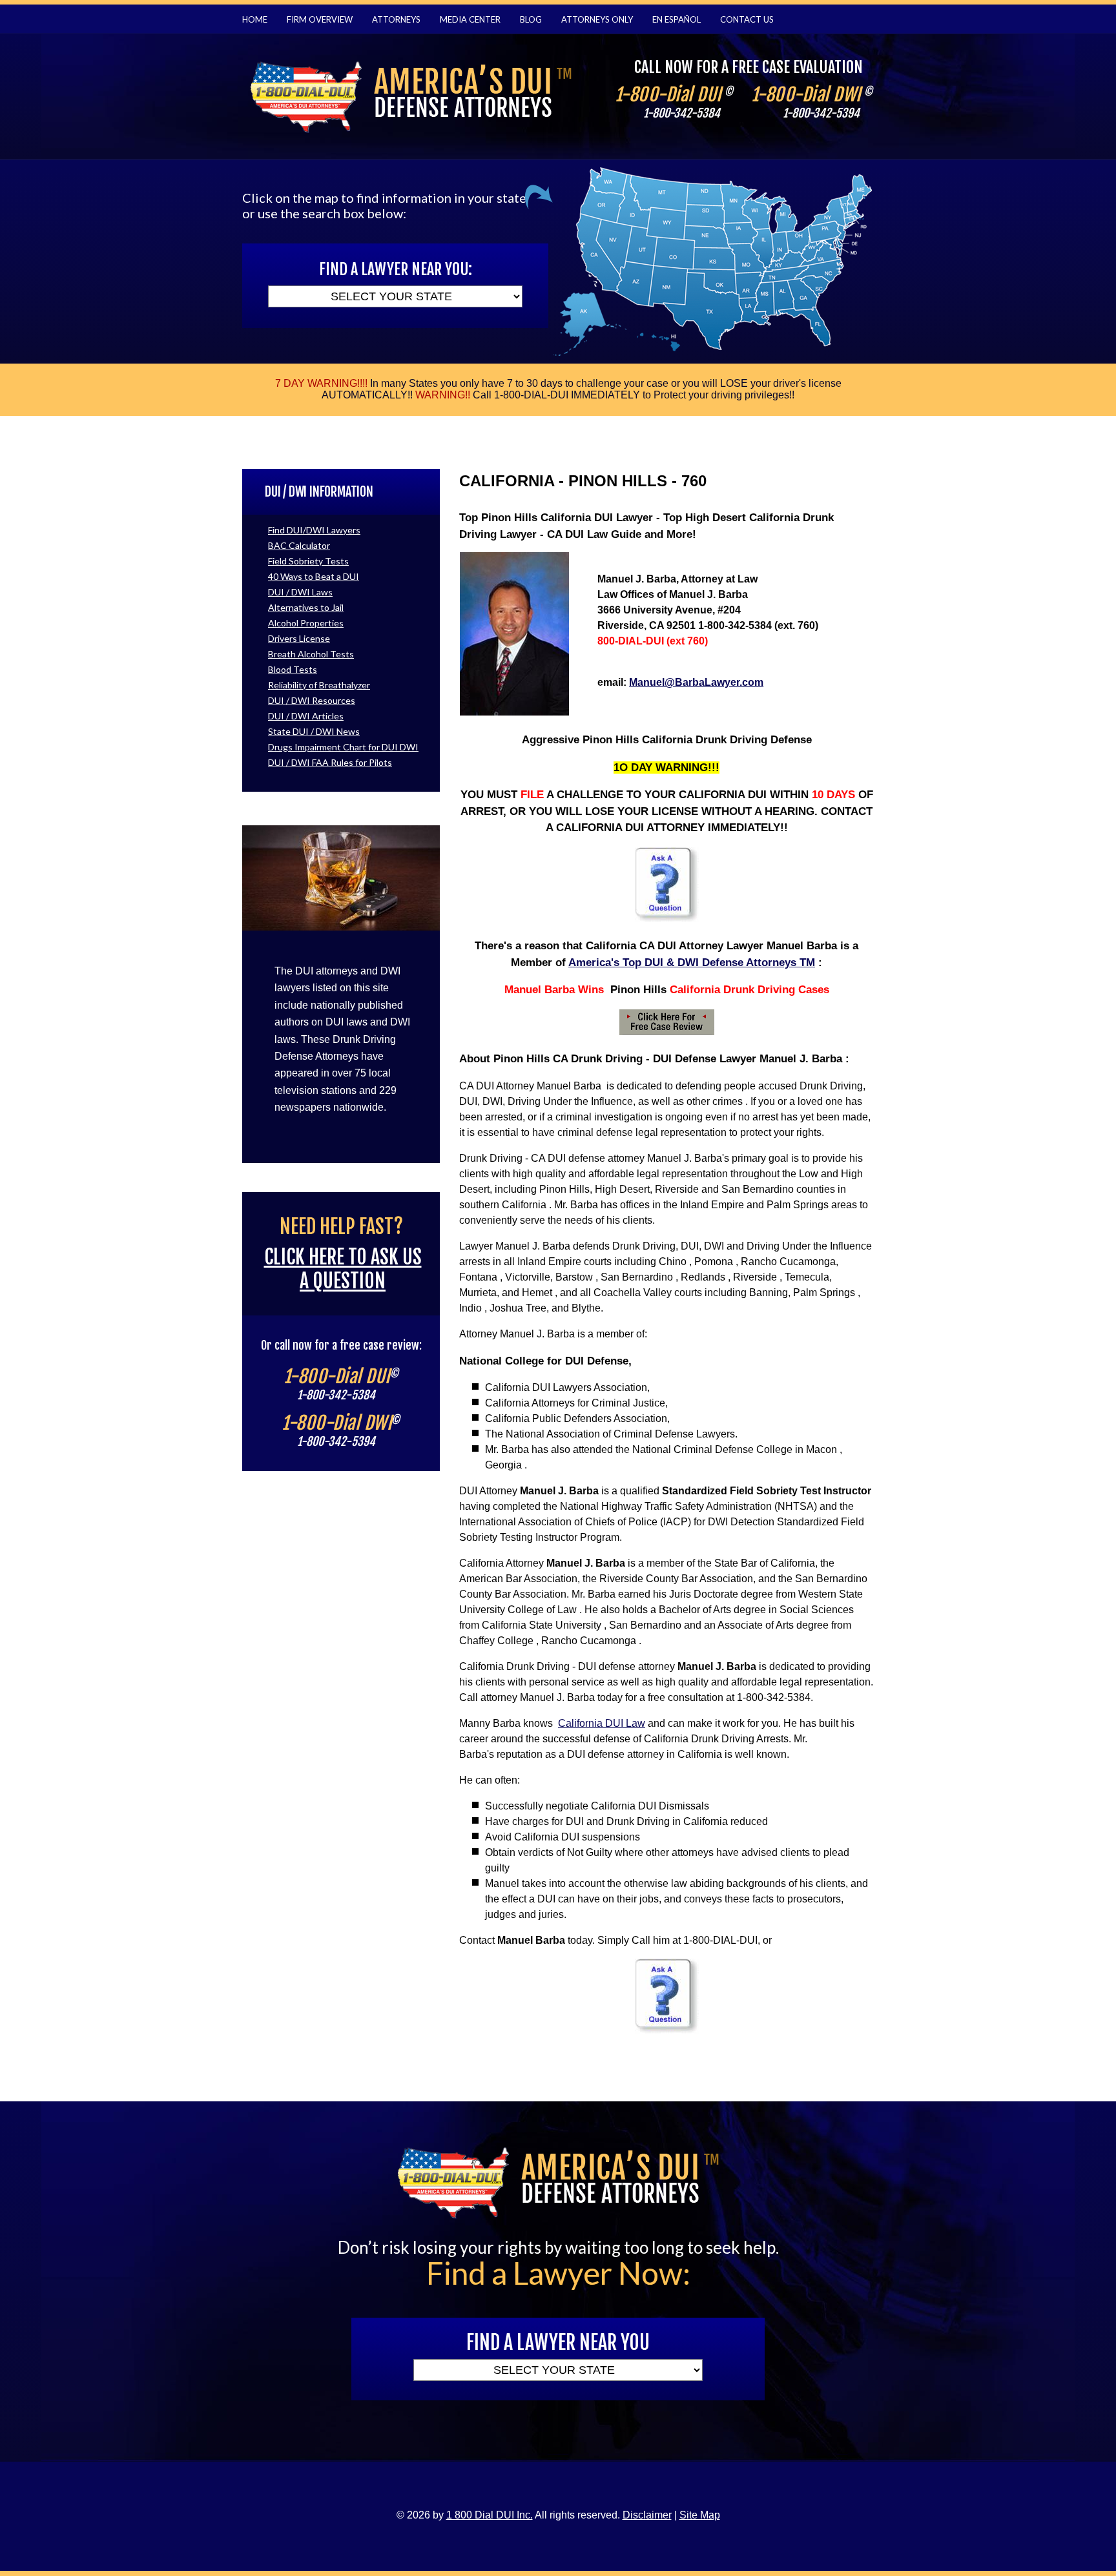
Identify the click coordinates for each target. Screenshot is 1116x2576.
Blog (531, 19)
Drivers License (299, 638)
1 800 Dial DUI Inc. (490, 2515)
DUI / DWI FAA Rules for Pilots (330, 762)
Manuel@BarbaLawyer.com (696, 682)
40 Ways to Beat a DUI (314, 576)
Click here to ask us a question (343, 1269)
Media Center (470, 19)
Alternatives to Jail (306, 607)
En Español (677, 19)
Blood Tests (293, 669)
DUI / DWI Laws (300, 592)
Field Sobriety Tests (308, 561)
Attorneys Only (597, 19)
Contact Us (747, 19)
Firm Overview (320, 19)
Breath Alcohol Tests (311, 654)
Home (255, 19)
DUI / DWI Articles (306, 716)
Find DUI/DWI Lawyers (314, 530)
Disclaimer (647, 2515)
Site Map (700, 2515)
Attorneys (396, 19)
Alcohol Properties (306, 623)
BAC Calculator (299, 545)
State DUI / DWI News (314, 731)
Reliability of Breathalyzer (319, 685)
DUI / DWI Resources (312, 700)
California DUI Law (602, 1723)
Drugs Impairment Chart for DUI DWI (343, 747)
